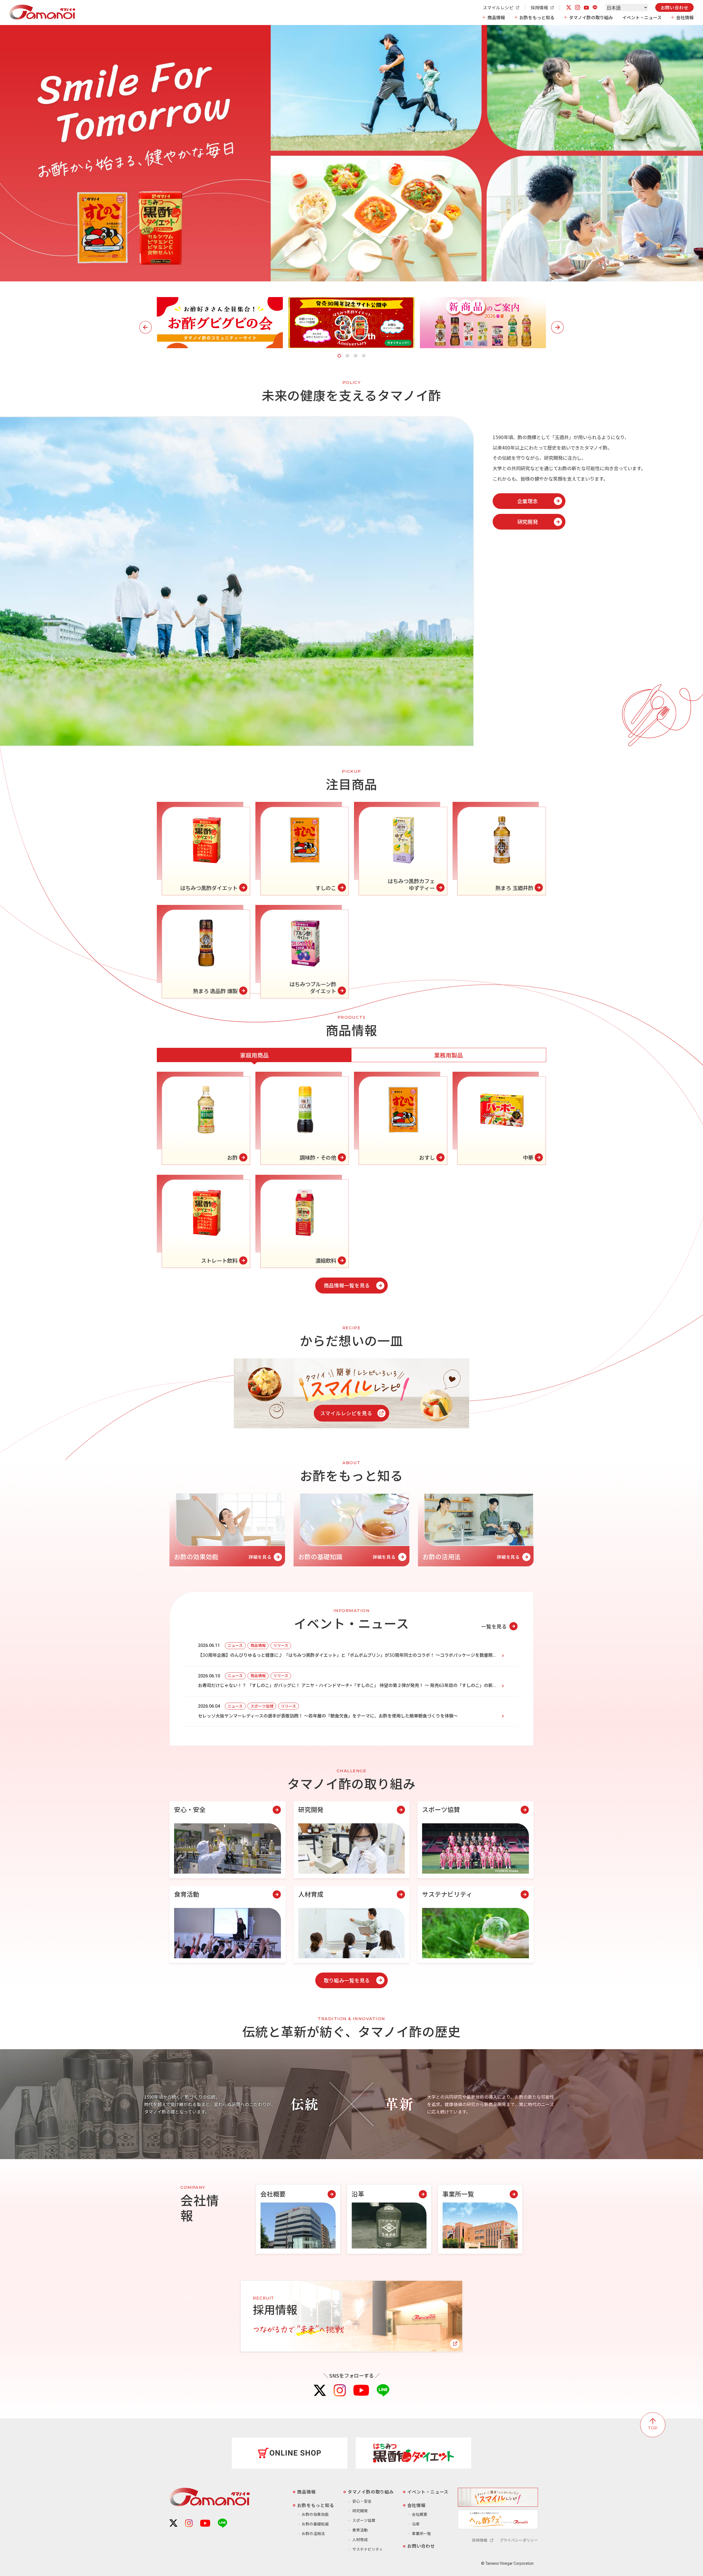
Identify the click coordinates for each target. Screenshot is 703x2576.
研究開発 (360, 2511)
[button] (339, 356)
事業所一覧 (422, 2533)
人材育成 (360, 2539)
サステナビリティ (368, 2549)
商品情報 (496, 17)
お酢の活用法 (313, 2533)
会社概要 (420, 2514)
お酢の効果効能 (315, 2514)
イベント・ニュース (642, 17)
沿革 (416, 2524)
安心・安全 (362, 2501)
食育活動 (360, 2530)
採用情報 (539, 7)
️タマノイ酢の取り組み (371, 2492)
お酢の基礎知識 (315, 2524)
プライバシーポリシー (519, 2540)
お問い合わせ (675, 7)
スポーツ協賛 (364, 2520)
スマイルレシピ (498, 7)
